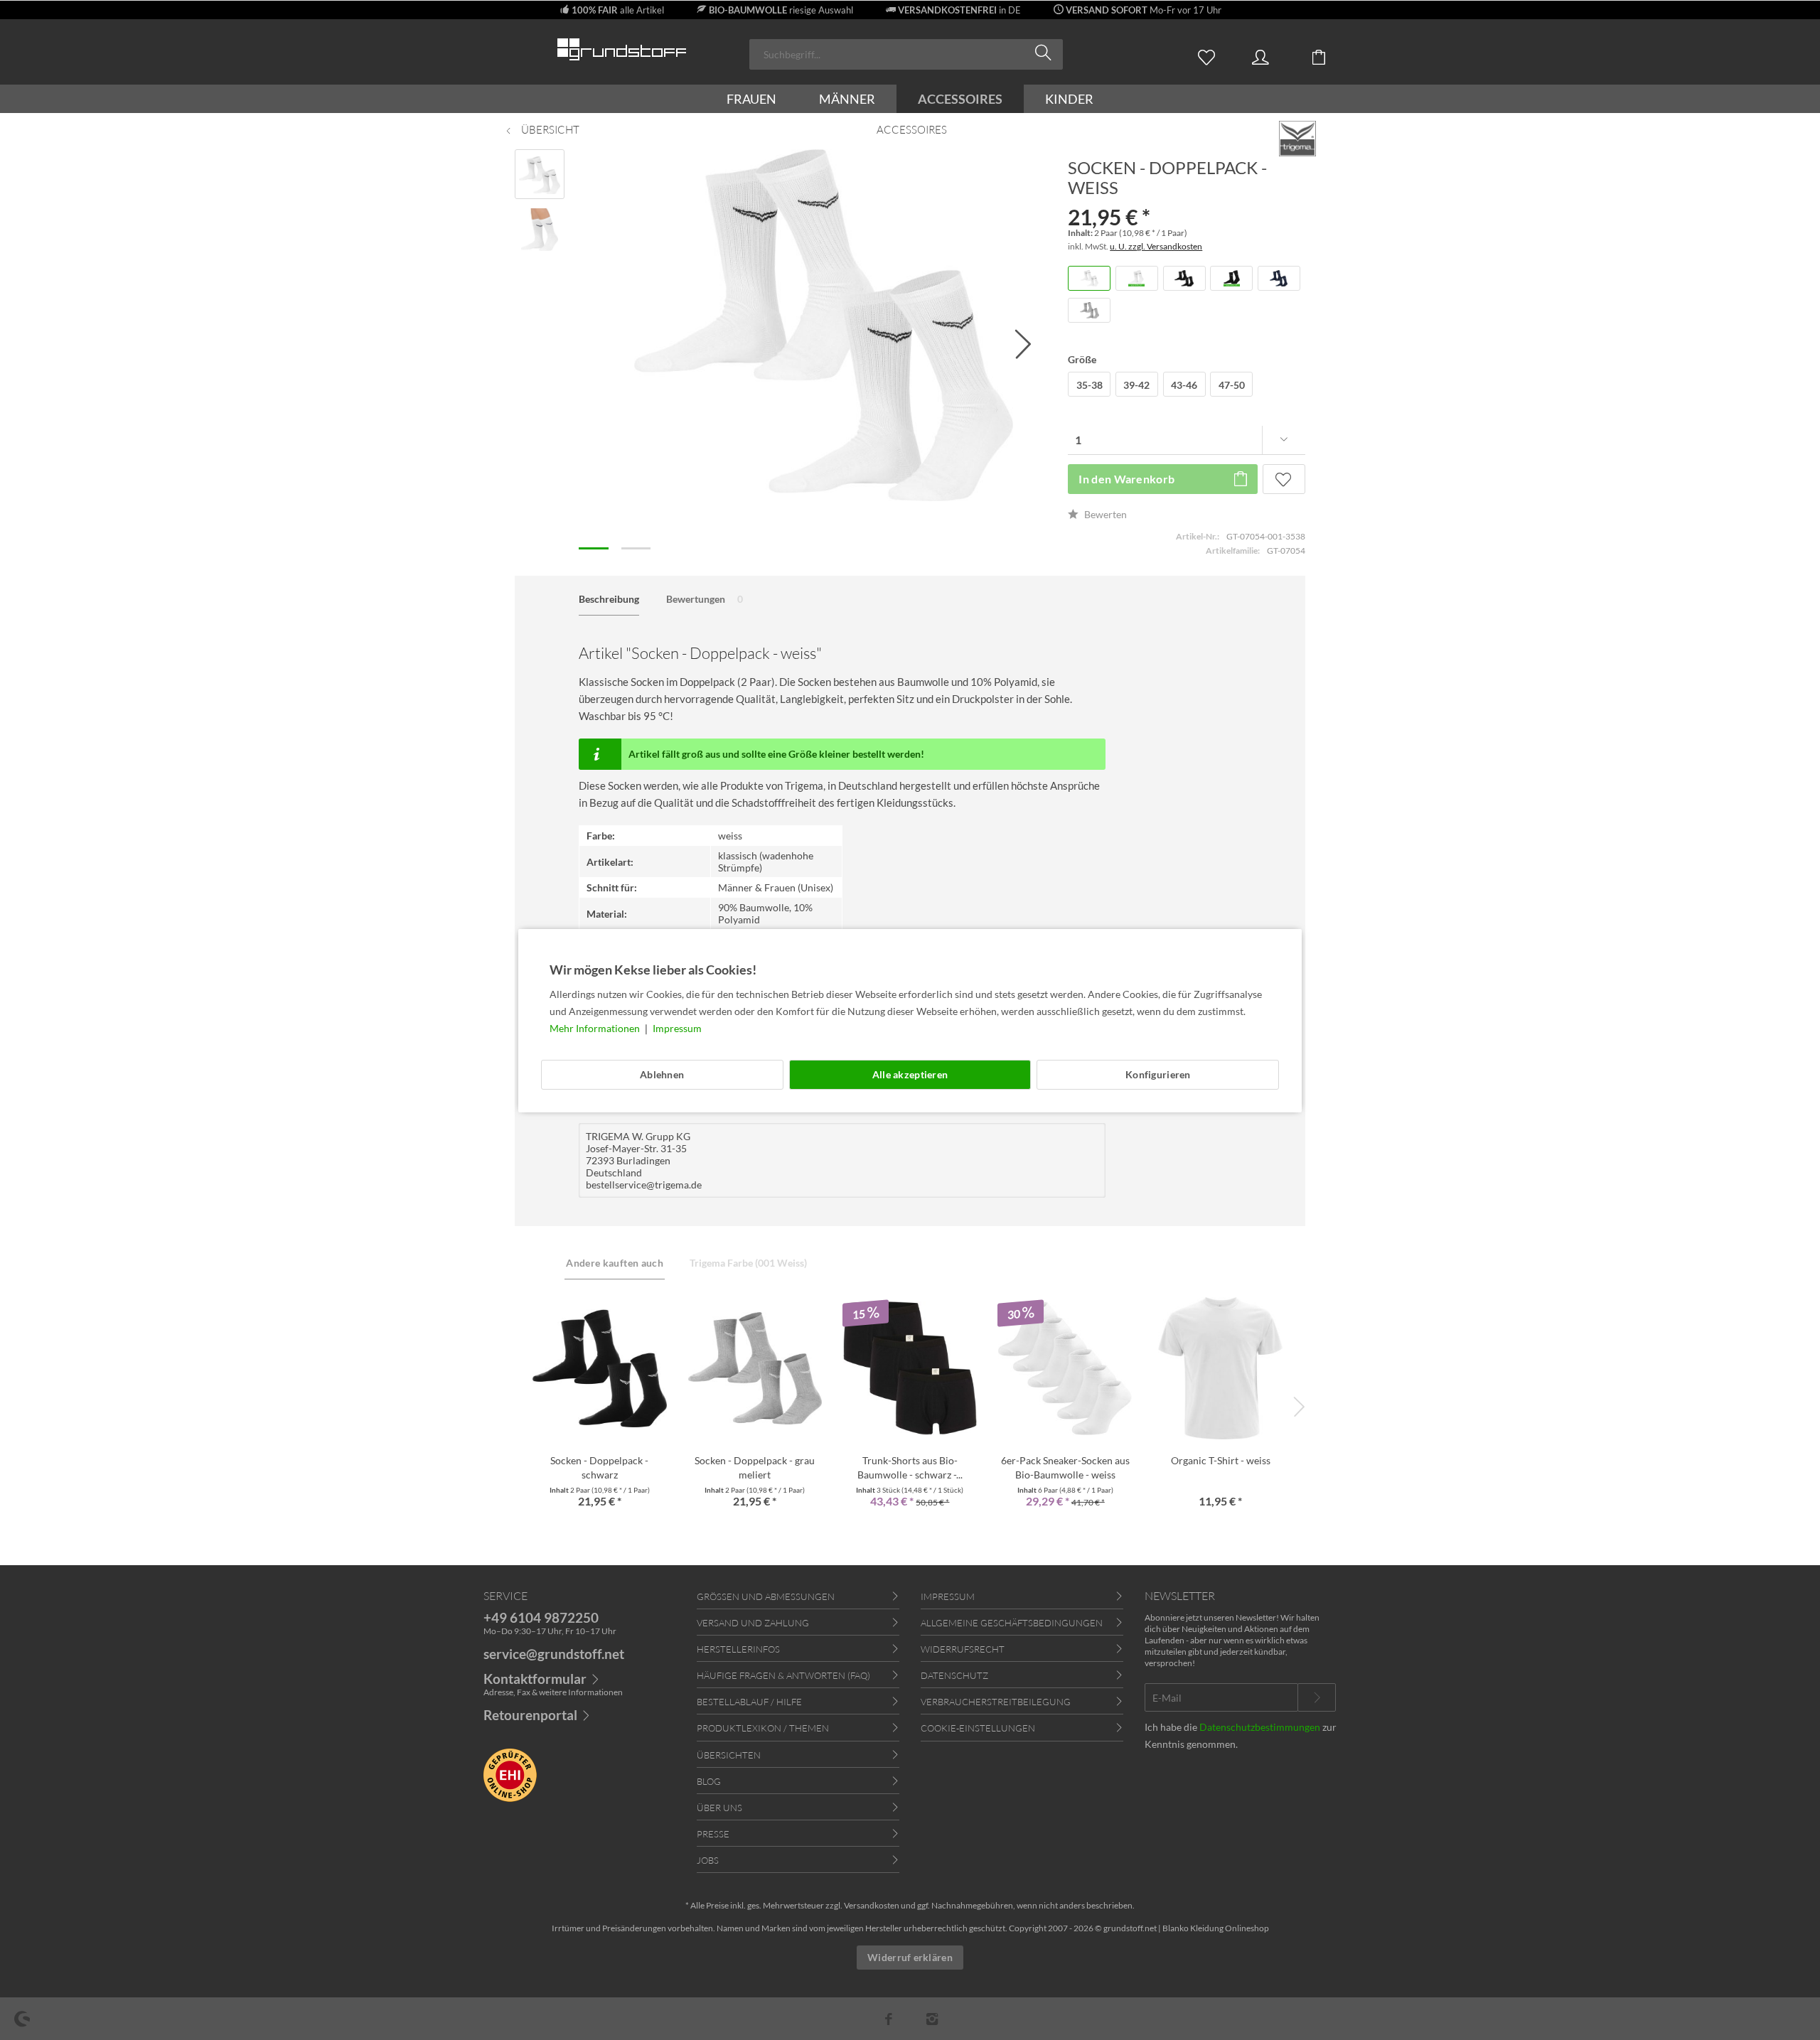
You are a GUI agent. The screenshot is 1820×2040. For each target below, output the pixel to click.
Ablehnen (662, 1074)
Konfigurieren (1158, 1074)
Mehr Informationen (596, 1028)
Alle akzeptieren (910, 1074)
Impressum (677, 1028)
